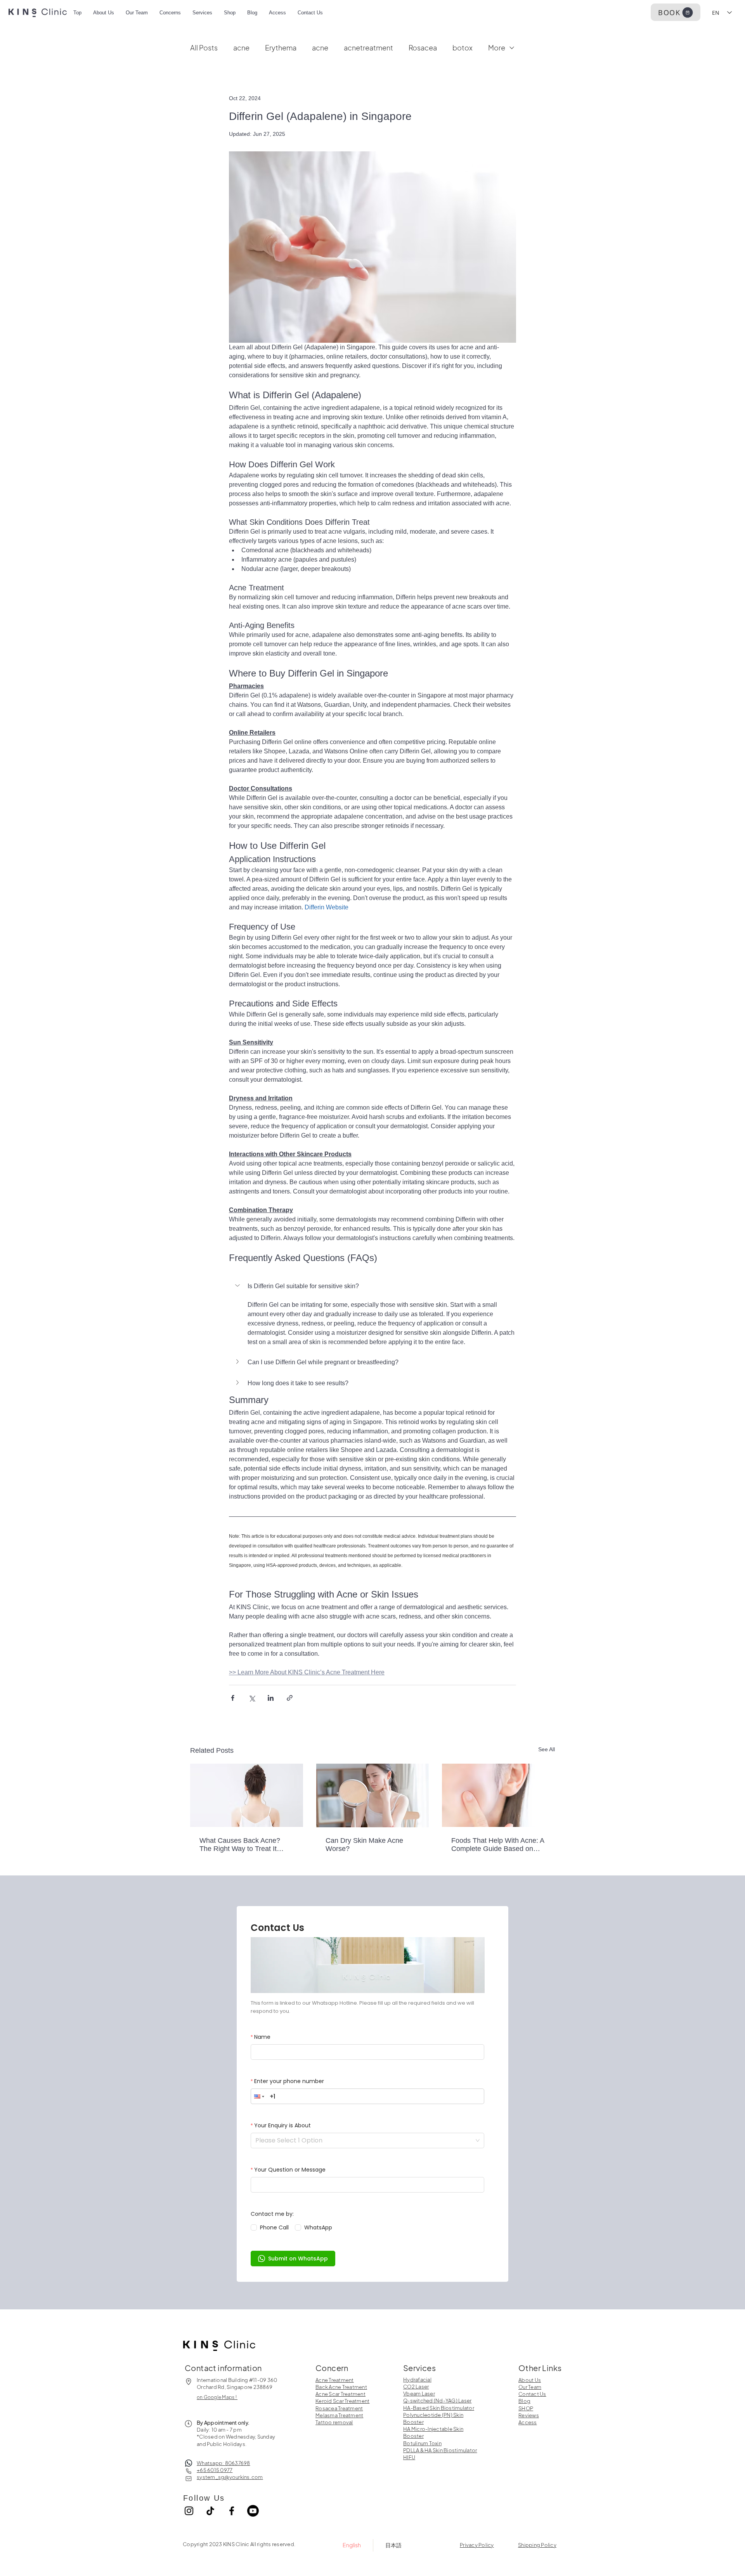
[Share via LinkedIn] (271, 1698)
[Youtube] (253, 2511)
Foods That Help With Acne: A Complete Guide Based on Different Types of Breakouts (498, 1845)
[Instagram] (189, 2511)
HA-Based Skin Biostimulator (439, 2408)
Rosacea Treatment (339, 2408)
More (497, 48)
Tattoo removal (334, 2422)
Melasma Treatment (339, 2415)
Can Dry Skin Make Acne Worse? (364, 1845)
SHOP (526, 2408)
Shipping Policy (537, 2545)
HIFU (409, 2457)
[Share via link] (290, 1698)
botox (463, 48)
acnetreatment (368, 48)
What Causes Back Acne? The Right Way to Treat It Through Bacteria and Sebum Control (245, 1845)
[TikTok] (210, 2511)
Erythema (281, 48)
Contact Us (532, 2394)
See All (547, 1749)
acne (241, 48)
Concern (332, 2368)
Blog (524, 2401)
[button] (372, 1286)
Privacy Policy (477, 2545)
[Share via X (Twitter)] (252, 1698)
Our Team (530, 2387)
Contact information (223, 2368)
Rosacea (423, 48)
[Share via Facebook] (233, 1698)
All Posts (204, 48)
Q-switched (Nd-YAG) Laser (437, 2401)
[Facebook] (232, 2511)
